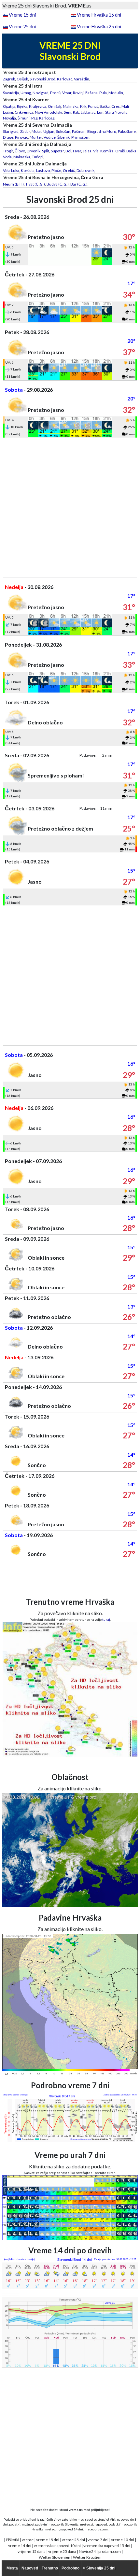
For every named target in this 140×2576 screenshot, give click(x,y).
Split (46, 151)
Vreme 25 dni (22, 27)
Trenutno (50, 2568)
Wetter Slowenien (55, 2557)
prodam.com (110, 2551)
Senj (68, 112)
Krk (83, 106)
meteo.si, (87, 2524)
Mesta (12, 2568)
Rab (76, 112)
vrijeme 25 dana (62, 2551)
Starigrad (11, 131)
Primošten (80, 137)
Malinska (71, 106)
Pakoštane (127, 131)
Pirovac (21, 137)
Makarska (22, 157)
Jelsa (87, 151)
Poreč (55, 93)
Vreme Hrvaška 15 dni (99, 15)
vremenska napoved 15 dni (107, 2546)
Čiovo (20, 151)
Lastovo (43, 170)
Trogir (8, 151)
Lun (100, 112)
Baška (105, 106)
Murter (36, 137)
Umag (26, 93)
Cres (116, 106)
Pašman (79, 131)
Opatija (9, 106)
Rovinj (78, 93)
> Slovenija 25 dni (99, 2568)
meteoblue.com (96, 2529)
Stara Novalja (116, 112)
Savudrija (11, 93)
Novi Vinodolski (49, 112)
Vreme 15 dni (22, 15)
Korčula (28, 170)
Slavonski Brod (42, 79)
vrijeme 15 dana (32, 2551)
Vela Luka (11, 170)
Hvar (77, 151)
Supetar (57, 151)
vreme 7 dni (98, 2540)
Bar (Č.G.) (79, 184)
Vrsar (67, 93)
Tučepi (38, 157)
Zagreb (9, 79)
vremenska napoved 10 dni (57, 2546)
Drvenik (34, 151)
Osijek (22, 79)
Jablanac (88, 112)
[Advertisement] (70, 508)
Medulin (116, 93)
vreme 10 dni (123, 2540)
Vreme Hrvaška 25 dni (99, 27)
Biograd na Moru (102, 131)
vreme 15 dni (48, 2540)
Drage (8, 137)
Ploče (56, 170)
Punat (93, 106)
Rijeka (22, 106)
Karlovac (65, 79)
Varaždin (82, 79)
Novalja (9, 118)
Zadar (25, 131)
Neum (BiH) (13, 184)
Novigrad (41, 93)
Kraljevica (38, 106)
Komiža (107, 151)
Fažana (91, 93)
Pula (103, 93)
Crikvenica (24, 112)
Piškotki (13, 2540)
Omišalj (55, 106)
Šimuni (24, 118)
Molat (37, 131)
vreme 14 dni (20, 2546)
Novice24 (87, 2551)
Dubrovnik (85, 170)
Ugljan (49, 131)
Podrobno (70, 2568)
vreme (28, 2540)
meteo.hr (52, 2529)
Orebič (69, 170)
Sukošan (63, 131)
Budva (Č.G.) (58, 184)
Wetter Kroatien (87, 2557)
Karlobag (47, 118)
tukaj (106, 1619)
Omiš (120, 151)
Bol (68, 151)
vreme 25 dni (73, 2540)
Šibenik (63, 137)
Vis (96, 151)
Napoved (30, 2568)
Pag (34, 118)
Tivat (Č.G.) (35, 184)
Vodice (50, 137)
